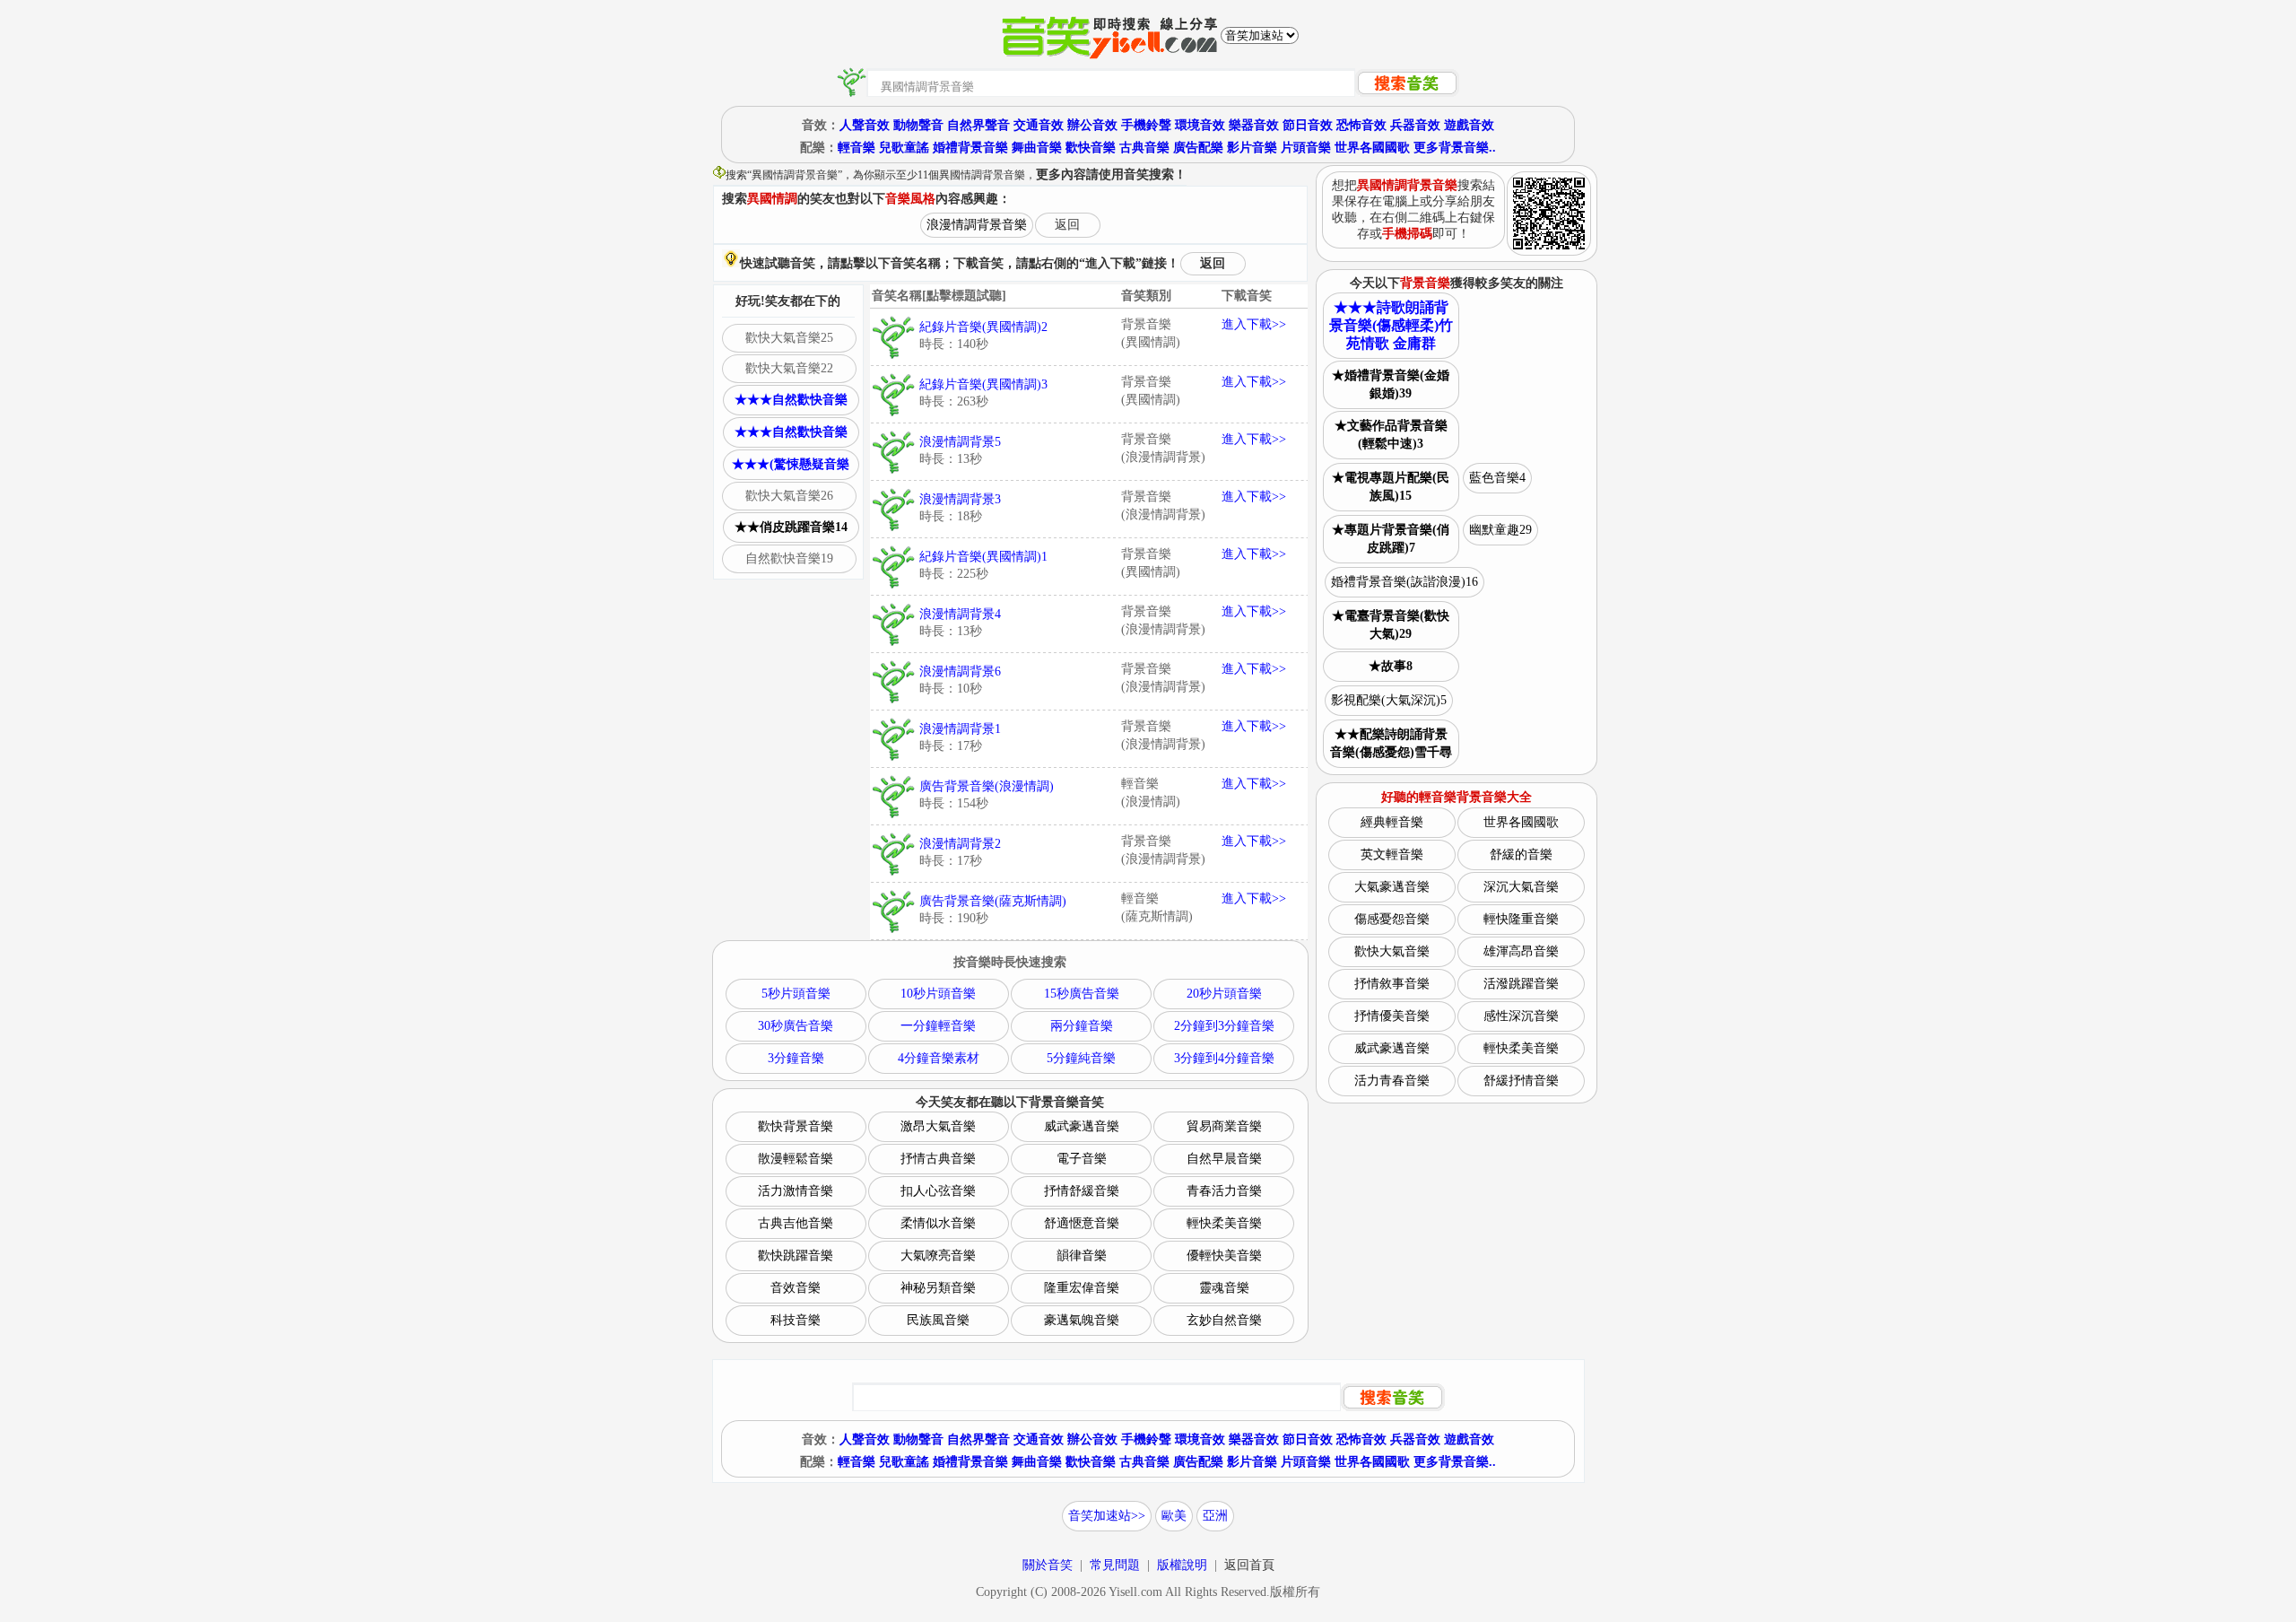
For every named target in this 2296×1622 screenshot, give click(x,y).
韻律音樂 (1082, 1256)
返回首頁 (1249, 1565)
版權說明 (1182, 1565)
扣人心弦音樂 (938, 1191)
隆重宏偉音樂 (1082, 1288)
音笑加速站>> (1107, 1516)
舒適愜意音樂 (1082, 1223)
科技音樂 (796, 1320)
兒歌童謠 (904, 148)
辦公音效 (1092, 125)
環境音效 (1200, 125)
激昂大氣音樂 (938, 1126)
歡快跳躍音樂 (796, 1256)
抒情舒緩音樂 (1082, 1191)
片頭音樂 (1306, 148)
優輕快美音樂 (1224, 1256)
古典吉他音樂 (796, 1223)
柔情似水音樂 (938, 1223)
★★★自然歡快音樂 (791, 400)
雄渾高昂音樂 (1521, 951)
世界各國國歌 (1372, 148)
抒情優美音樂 (1392, 1016)
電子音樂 (1082, 1159)
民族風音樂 (938, 1320)
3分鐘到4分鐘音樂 (1224, 1058)
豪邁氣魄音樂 (1082, 1320)
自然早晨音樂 (1224, 1159)
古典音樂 (1144, 148)
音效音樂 (796, 1288)
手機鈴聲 (1146, 125)
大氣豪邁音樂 (1392, 887)
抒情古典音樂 (938, 1159)
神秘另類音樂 (938, 1288)
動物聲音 (918, 125)
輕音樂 (857, 148)
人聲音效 (865, 125)
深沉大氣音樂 (1521, 887)
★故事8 (1391, 666)
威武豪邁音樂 (1082, 1126)
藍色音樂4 (1497, 478)
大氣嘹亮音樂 (938, 1256)
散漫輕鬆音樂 (796, 1159)
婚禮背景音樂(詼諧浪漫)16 (1405, 582)
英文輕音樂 (1392, 855)
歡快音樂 (1091, 148)
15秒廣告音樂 (1082, 994)
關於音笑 (1048, 1565)
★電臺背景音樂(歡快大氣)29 (1391, 625)
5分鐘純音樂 (1081, 1058)
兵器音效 (1415, 125)
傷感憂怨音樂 (1392, 919)
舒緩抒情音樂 (1521, 1081)
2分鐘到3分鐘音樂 (1224, 1026)
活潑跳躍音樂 (1521, 984)
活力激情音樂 (796, 1191)
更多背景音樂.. (1455, 148)
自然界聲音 (978, 125)
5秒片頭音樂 (796, 994)
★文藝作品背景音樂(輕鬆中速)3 (1391, 435)
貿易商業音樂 (1224, 1126)
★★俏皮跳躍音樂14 (791, 527)
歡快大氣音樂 (1392, 951)
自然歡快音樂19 (789, 558)
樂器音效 (1254, 125)
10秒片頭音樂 (938, 994)
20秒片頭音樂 (1224, 994)
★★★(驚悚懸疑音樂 (791, 464)
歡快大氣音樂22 (789, 368)
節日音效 (1308, 125)
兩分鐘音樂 (1082, 1026)
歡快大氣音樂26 (789, 496)
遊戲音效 (1469, 125)
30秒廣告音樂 (796, 1026)
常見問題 (1115, 1565)
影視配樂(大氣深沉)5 (1389, 700)
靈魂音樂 (1224, 1288)
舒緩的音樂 (1521, 855)
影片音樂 (1252, 148)
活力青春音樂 (1392, 1081)
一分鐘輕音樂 (938, 1026)
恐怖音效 (1361, 125)
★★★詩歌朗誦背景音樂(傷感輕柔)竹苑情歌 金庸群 (1391, 325)
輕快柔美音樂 (1224, 1223)
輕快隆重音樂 (1521, 919)
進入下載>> (1254, 324)
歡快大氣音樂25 (789, 338)
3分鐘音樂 (796, 1058)
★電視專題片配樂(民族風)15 (1391, 487)
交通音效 (1039, 125)
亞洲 (1215, 1516)
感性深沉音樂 (1521, 1016)
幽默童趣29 (1500, 530)
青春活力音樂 (1224, 1191)
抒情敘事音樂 (1392, 984)
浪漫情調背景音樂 (977, 225)
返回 (1067, 225)
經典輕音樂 (1392, 822)
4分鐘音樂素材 (939, 1058)
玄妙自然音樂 (1224, 1320)
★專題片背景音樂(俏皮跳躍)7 (1391, 539)
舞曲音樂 (1037, 148)
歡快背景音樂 (796, 1126)
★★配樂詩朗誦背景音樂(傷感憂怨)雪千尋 (1391, 743)
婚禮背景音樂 (970, 148)
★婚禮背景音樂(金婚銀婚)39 (1391, 384)
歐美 (1174, 1516)
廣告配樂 (1198, 148)
